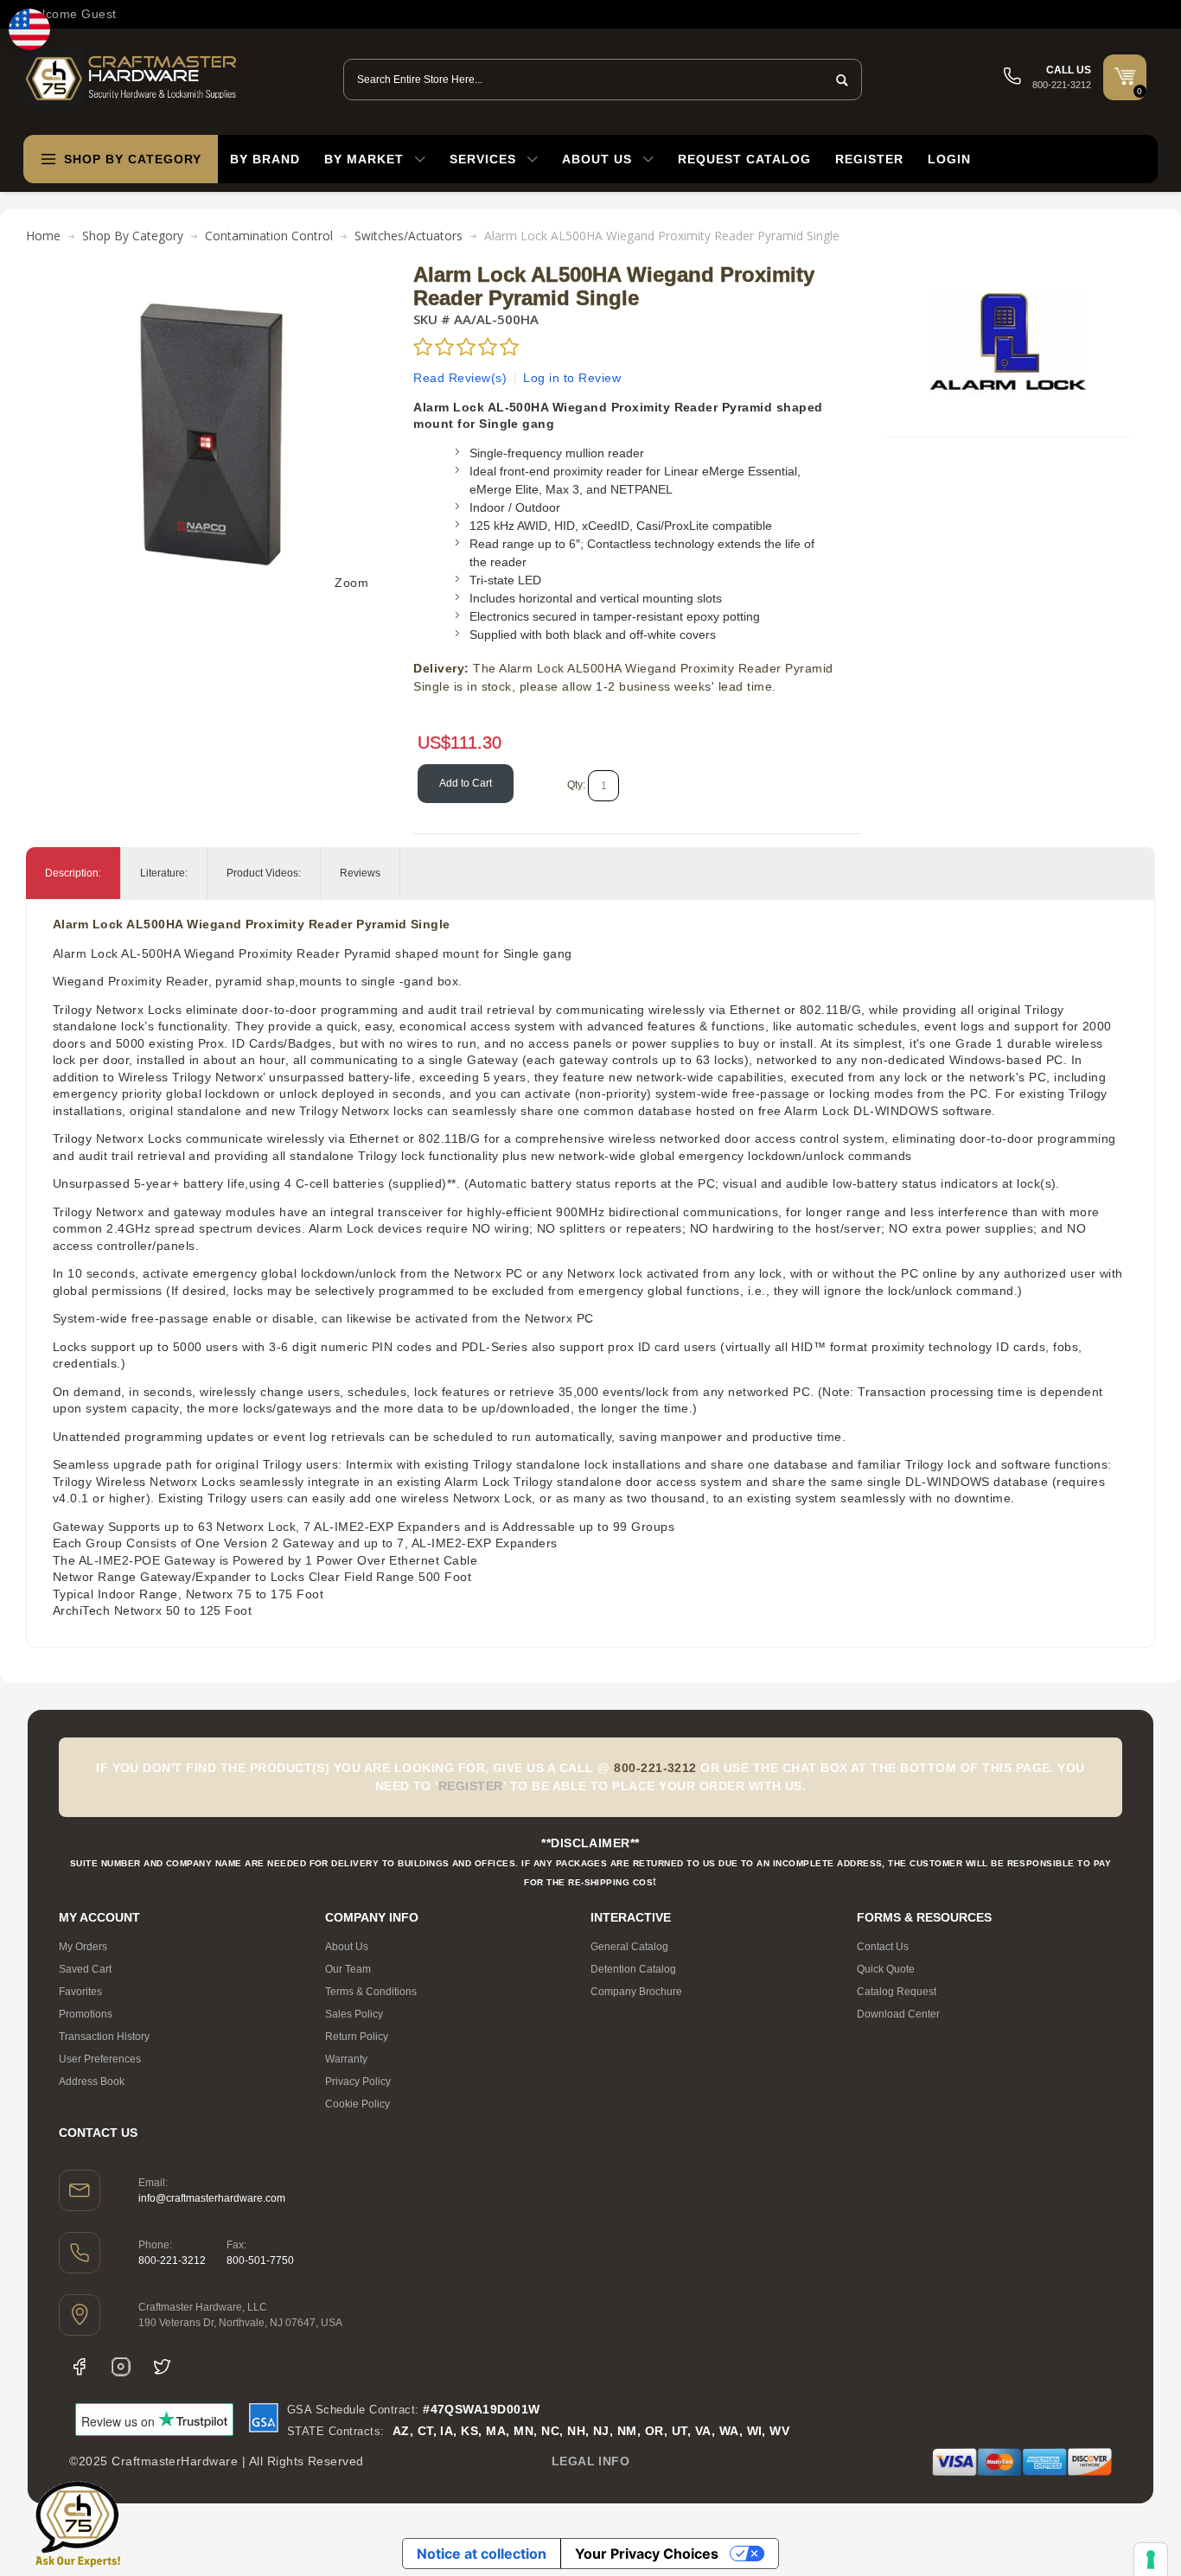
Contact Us (883, 1947)
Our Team (348, 1969)
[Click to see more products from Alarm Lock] (1008, 341)
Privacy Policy (358, 2082)
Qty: (576, 785)
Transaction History (104, 2037)
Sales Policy (354, 2014)
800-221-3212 (172, 2260)
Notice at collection (482, 2554)
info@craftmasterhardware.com (212, 2198)
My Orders (83, 1947)
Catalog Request (897, 1992)
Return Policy (357, 2037)
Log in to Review (572, 378)
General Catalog (629, 1947)
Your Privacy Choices (647, 2554)
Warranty (346, 2059)
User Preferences (100, 2059)
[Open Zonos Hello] (29, 29)
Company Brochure (636, 1992)
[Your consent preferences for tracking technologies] (1151, 2560)
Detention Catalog (633, 1969)
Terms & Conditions (371, 1992)
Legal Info (591, 2461)
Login (949, 159)
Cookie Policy (357, 2104)
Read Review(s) (460, 378)
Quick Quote (886, 1969)
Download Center (898, 2014)
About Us (347, 1947)
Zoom (351, 583)
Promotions (86, 2014)
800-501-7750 (260, 2260)
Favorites (80, 1992)
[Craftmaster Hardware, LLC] (131, 77)
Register (869, 159)
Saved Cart (85, 1969)
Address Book (92, 2082)
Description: (73, 873)
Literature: (164, 873)
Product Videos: (264, 873)
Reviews (360, 873)
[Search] (837, 80)
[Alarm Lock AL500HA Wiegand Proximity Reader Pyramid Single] (214, 272)
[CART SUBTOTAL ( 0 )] (1125, 76)
